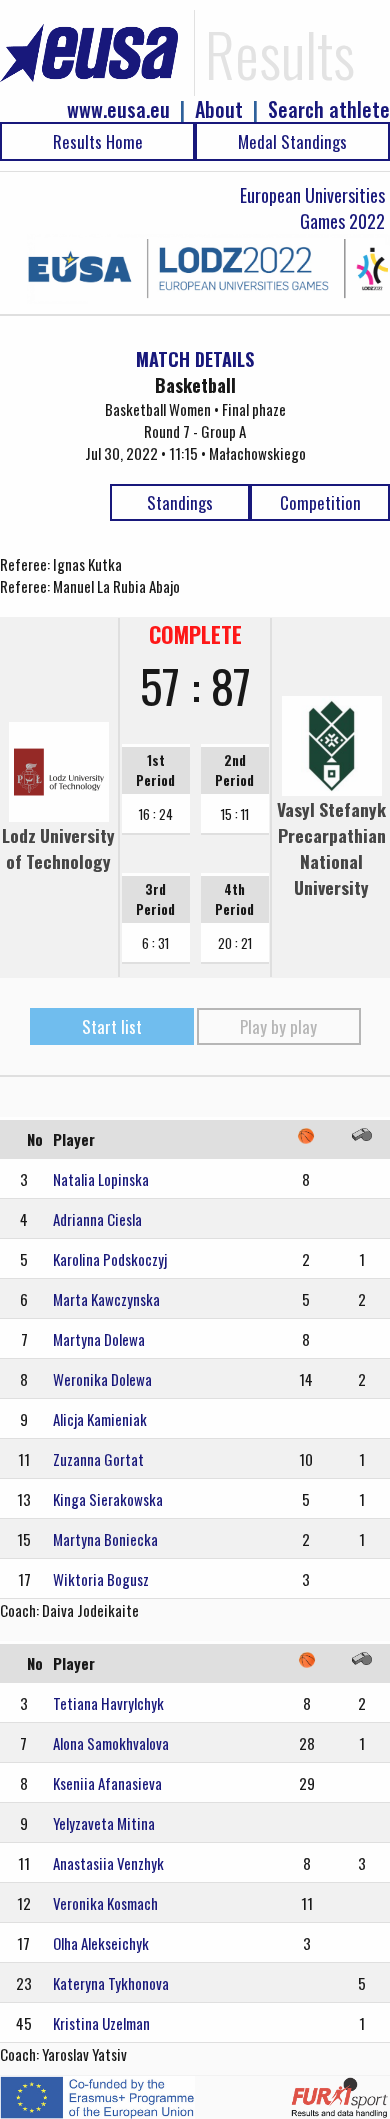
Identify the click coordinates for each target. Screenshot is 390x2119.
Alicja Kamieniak (100, 1419)
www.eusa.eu (118, 109)
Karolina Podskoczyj (110, 1259)
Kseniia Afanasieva (107, 1783)
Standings (180, 502)
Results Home (98, 141)
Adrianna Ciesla (97, 1219)
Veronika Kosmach (105, 1903)
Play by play (278, 1026)
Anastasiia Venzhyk (108, 1863)
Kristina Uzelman (101, 2023)
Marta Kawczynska (106, 1299)
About (219, 109)
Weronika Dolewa (102, 1379)
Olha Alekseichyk (101, 1943)
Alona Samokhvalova (111, 1743)
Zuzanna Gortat (98, 1459)
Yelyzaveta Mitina (104, 1823)
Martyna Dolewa (99, 1339)
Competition (320, 502)
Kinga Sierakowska (108, 1499)
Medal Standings (292, 141)
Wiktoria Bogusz (101, 1579)
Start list (112, 1026)
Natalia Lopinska (101, 1179)
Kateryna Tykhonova (111, 1983)
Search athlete (329, 109)
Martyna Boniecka (105, 1539)
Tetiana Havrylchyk (108, 1703)
